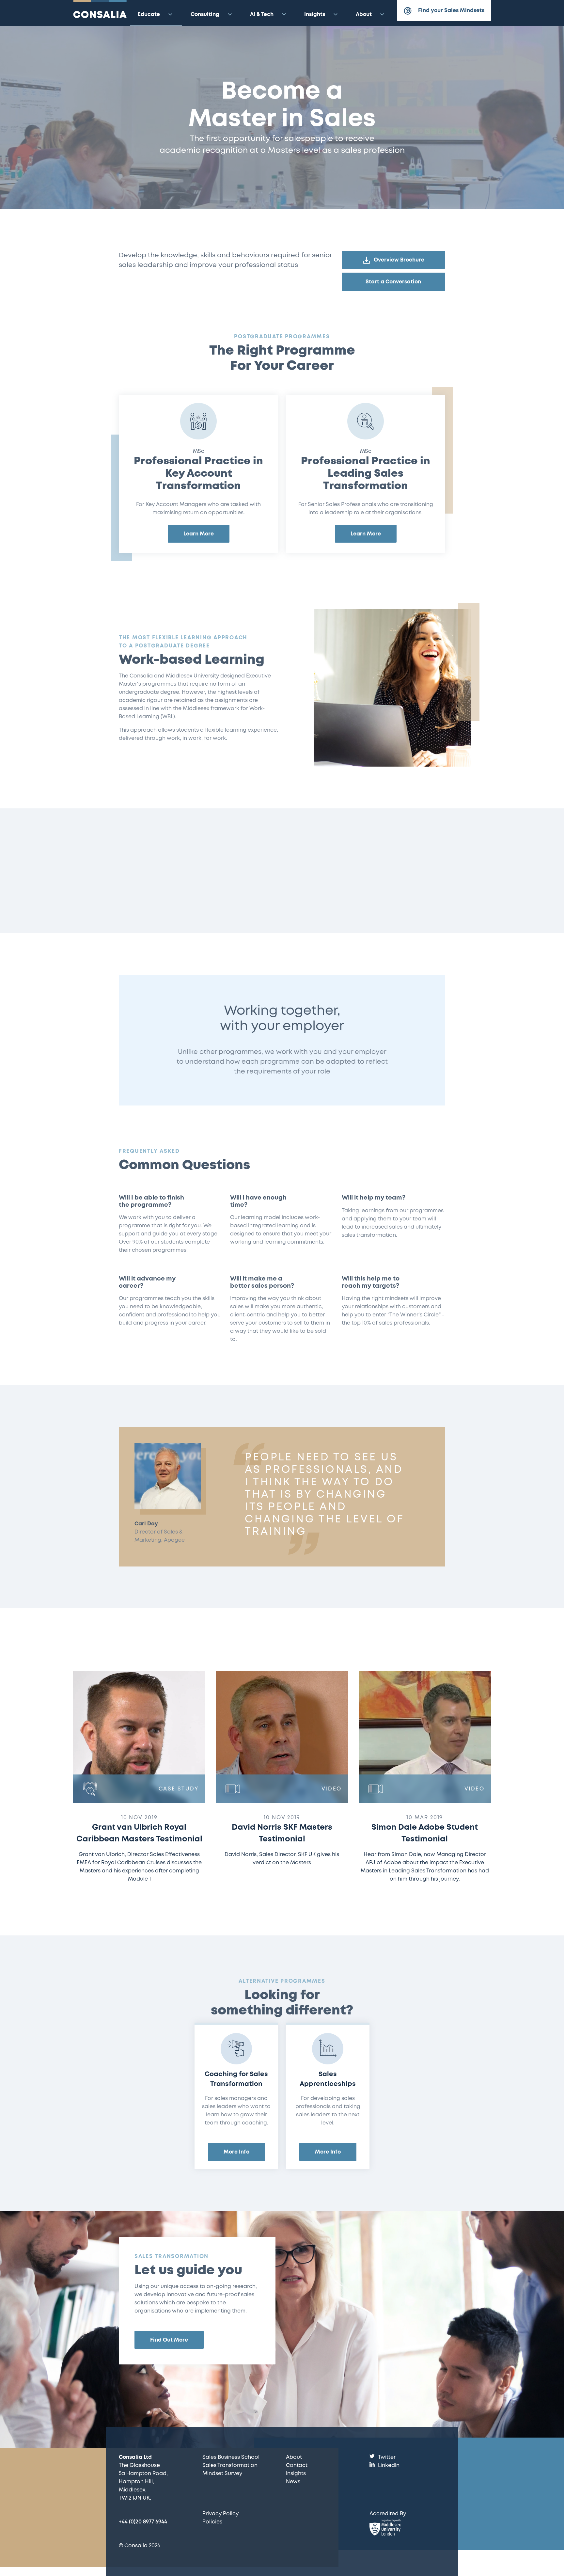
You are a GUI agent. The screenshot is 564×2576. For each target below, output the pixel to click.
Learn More (199, 534)
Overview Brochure (399, 260)
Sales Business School (231, 2457)
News (293, 2482)
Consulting (205, 15)
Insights (315, 15)
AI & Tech (262, 15)
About (364, 15)
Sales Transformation (230, 2465)
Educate (149, 15)
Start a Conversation (393, 282)
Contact (297, 2465)
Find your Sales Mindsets (451, 11)
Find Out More (169, 2340)
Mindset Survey (222, 2474)
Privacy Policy (220, 2514)
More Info (236, 2152)
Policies (212, 2522)
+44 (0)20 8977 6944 (143, 2522)
